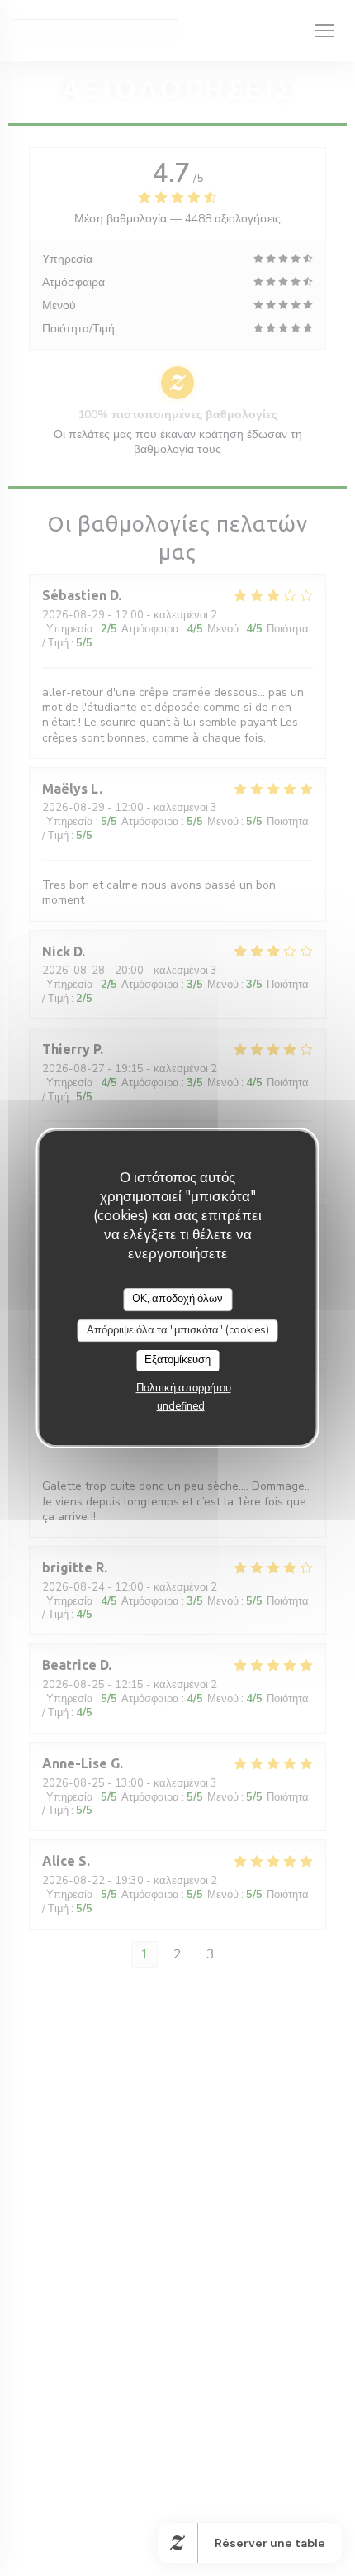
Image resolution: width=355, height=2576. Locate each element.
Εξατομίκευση (177, 1360)
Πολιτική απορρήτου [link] (184, 1388)
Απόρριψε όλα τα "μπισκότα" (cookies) (178, 1330)
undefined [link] (181, 1406)
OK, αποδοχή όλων (177, 1299)
